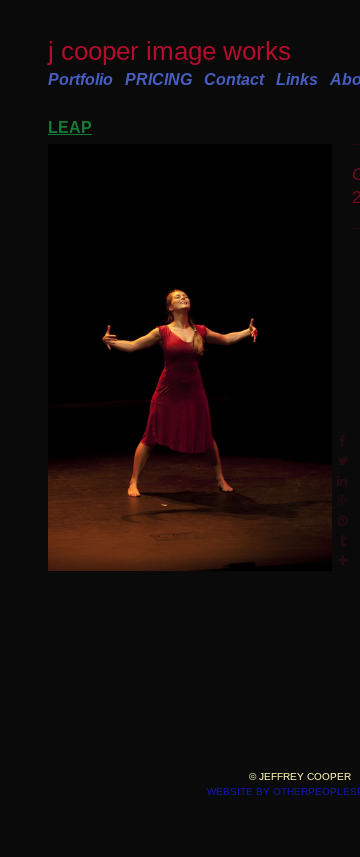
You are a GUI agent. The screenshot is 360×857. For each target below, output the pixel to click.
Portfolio (80, 79)
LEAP (70, 127)
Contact (234, 79)
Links (297, 79)
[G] (190, 358)
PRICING (158, 79)
